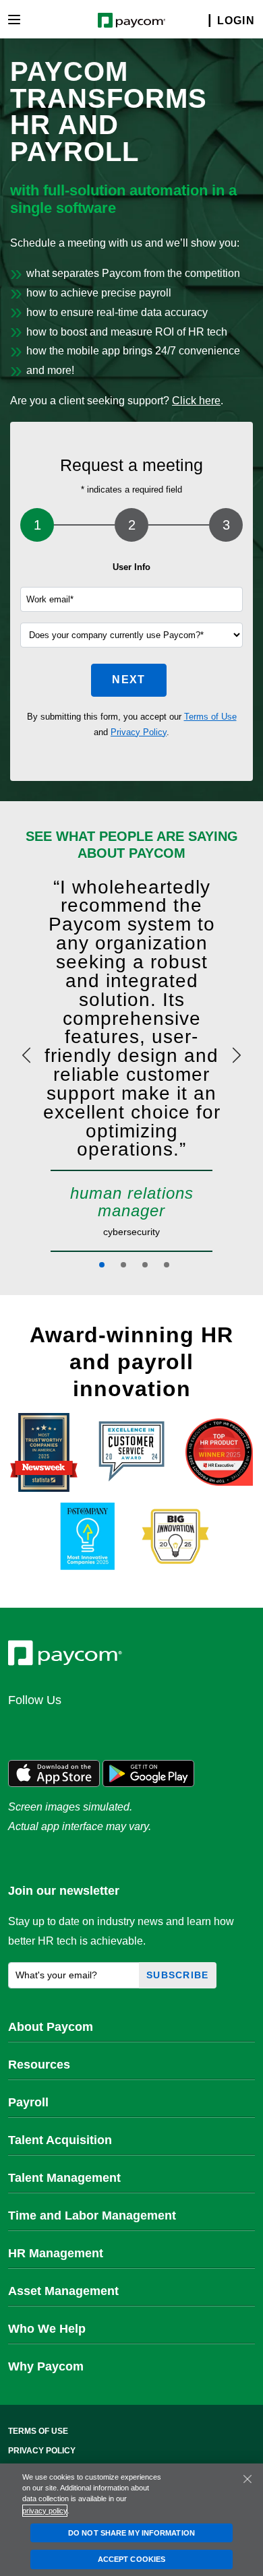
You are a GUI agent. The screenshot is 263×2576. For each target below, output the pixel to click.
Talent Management (64, 2178)
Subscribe (178, 1975)
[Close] (247, 2479)
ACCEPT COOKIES (131, 2559)
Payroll (28, 2102)
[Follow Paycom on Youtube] (152, 1729)
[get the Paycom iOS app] (54, 1772)
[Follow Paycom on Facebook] (88, 1729)
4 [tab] (167, 1265)
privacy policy (45, 2511)
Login (236, 21)
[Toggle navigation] (14, 20)
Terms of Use (210, 717)
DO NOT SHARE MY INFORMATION (131, 2533)
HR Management (56, 2253)
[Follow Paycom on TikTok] (185, 1729)
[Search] (201, 21)
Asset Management (63, 2291)
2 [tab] (123, 1265)
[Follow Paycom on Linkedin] (23, 1729)
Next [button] (128, 680)
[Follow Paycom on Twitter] (55, 1729)
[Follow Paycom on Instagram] (120, 1729)
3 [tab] (145, 1265)
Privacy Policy (139, 732)
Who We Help (47, 2329)
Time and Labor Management (92, 2216)
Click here (196, 401)
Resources (39, 2065)
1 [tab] (102, 1265)
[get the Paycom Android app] (148, 1772)
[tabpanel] (131, 1065)
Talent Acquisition (60, 2140)
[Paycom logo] (132, 19)
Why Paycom (46, 2366)
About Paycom (51, 2027)
